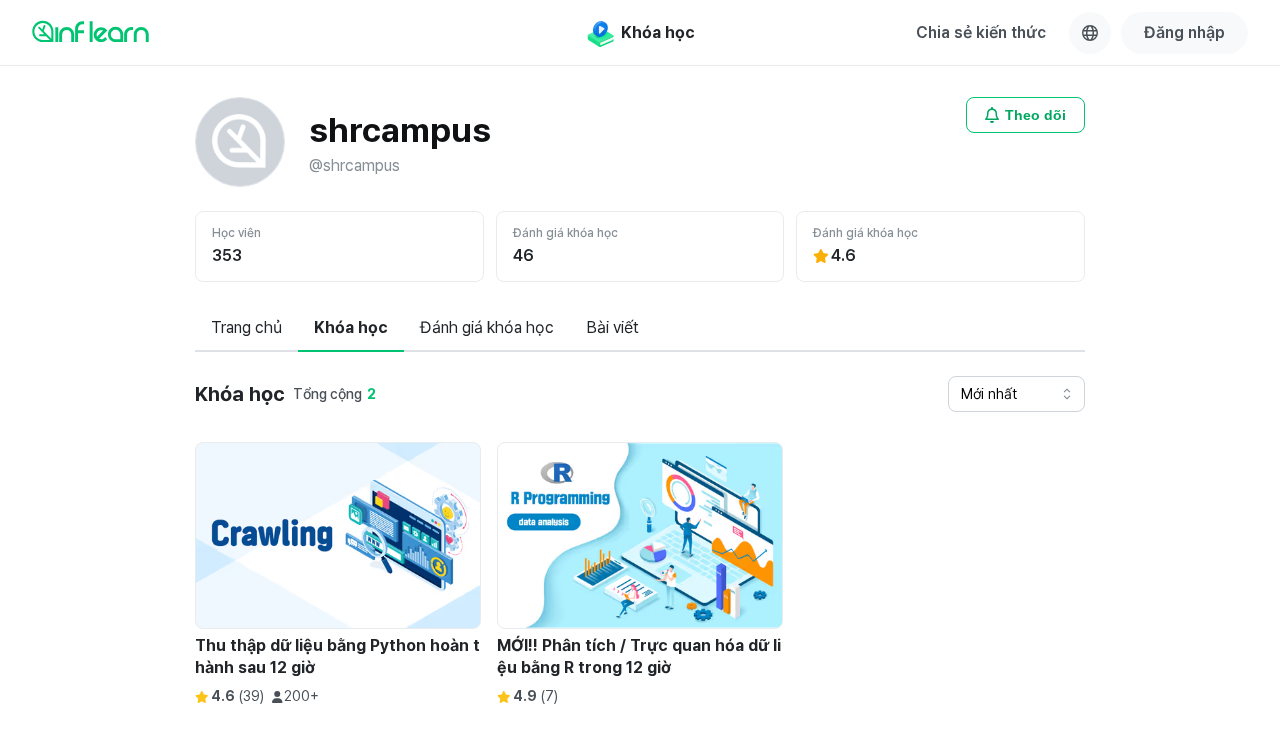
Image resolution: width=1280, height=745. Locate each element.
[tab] (246, 329)
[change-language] (1090, 33)
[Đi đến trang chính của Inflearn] (90, 31)
